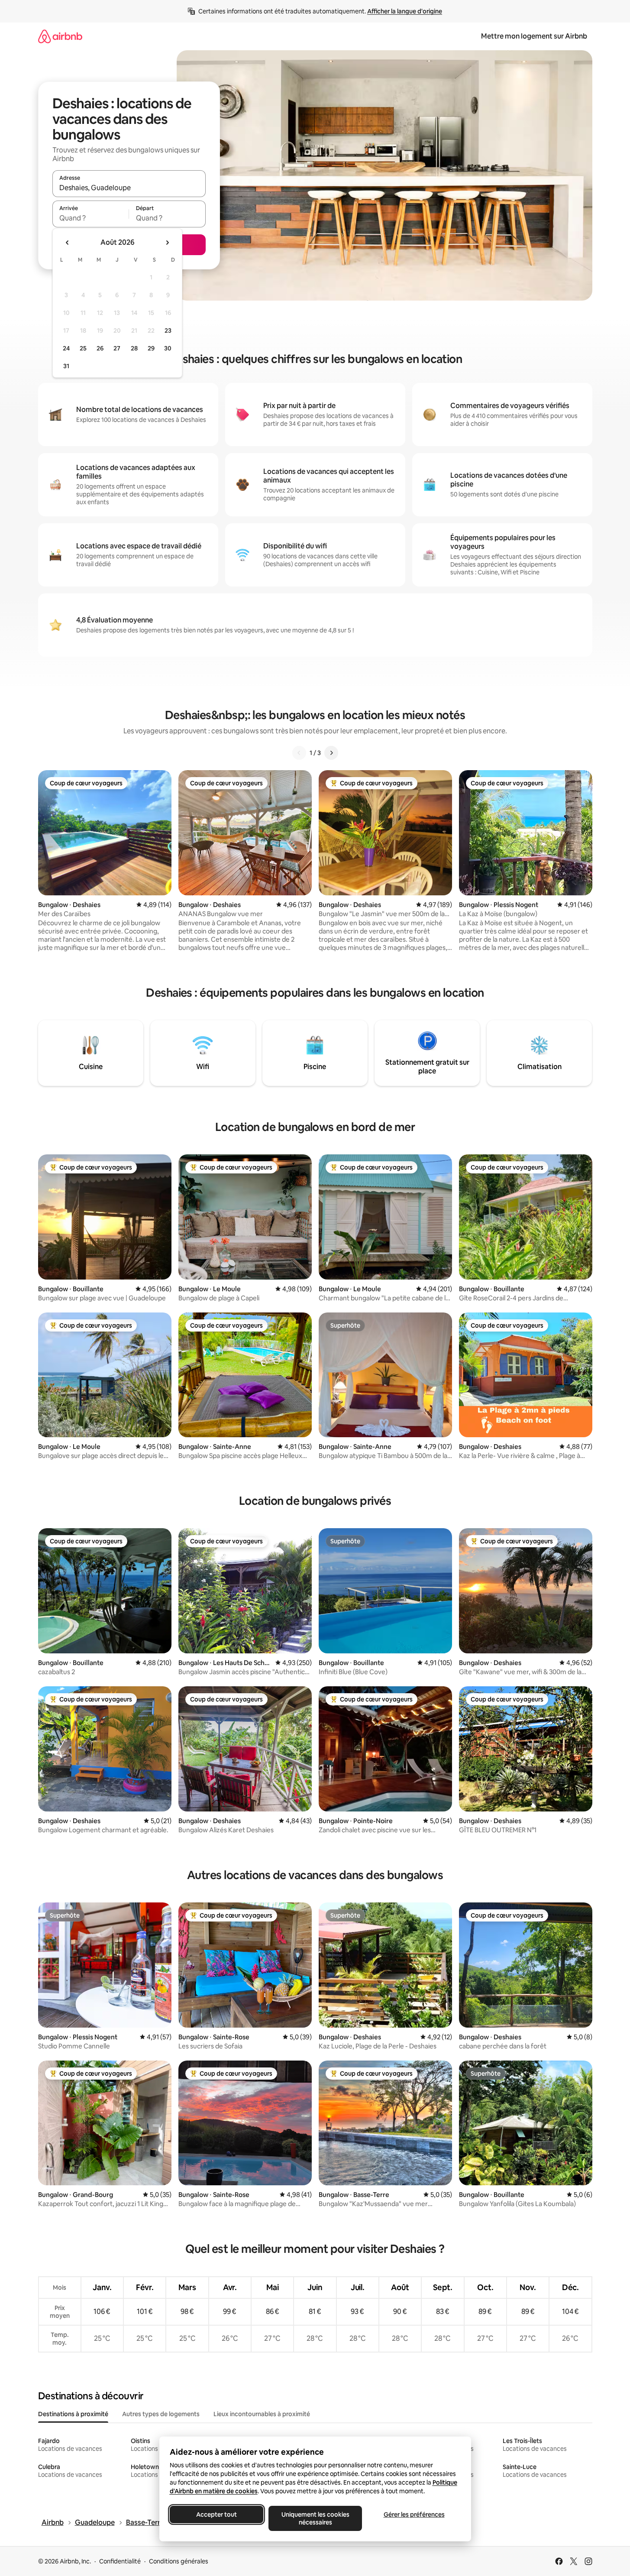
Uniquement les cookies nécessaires (315, 2518)
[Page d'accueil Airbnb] (60, 36)
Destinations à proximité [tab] (73, 2414)
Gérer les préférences (414, 2514)
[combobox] (129, 188)
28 (134, 348)
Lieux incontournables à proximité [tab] (262, 2414)
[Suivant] (331, 753)
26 (100, 348)
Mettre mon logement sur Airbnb (534, 36)
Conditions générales (179, 2561)
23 (168, 331)
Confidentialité (120, 2561)
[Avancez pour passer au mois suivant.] (167, 243)
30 (168, 348)
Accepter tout (216, 2514)
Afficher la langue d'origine (405, 11)
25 (83, 348)
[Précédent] (299, 753)
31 (66, 366)
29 (151, 348)
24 (66, 348)
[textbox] (91, 218)
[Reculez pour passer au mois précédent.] (68, 243)
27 (117, 348)
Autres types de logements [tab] (161, 2414)
